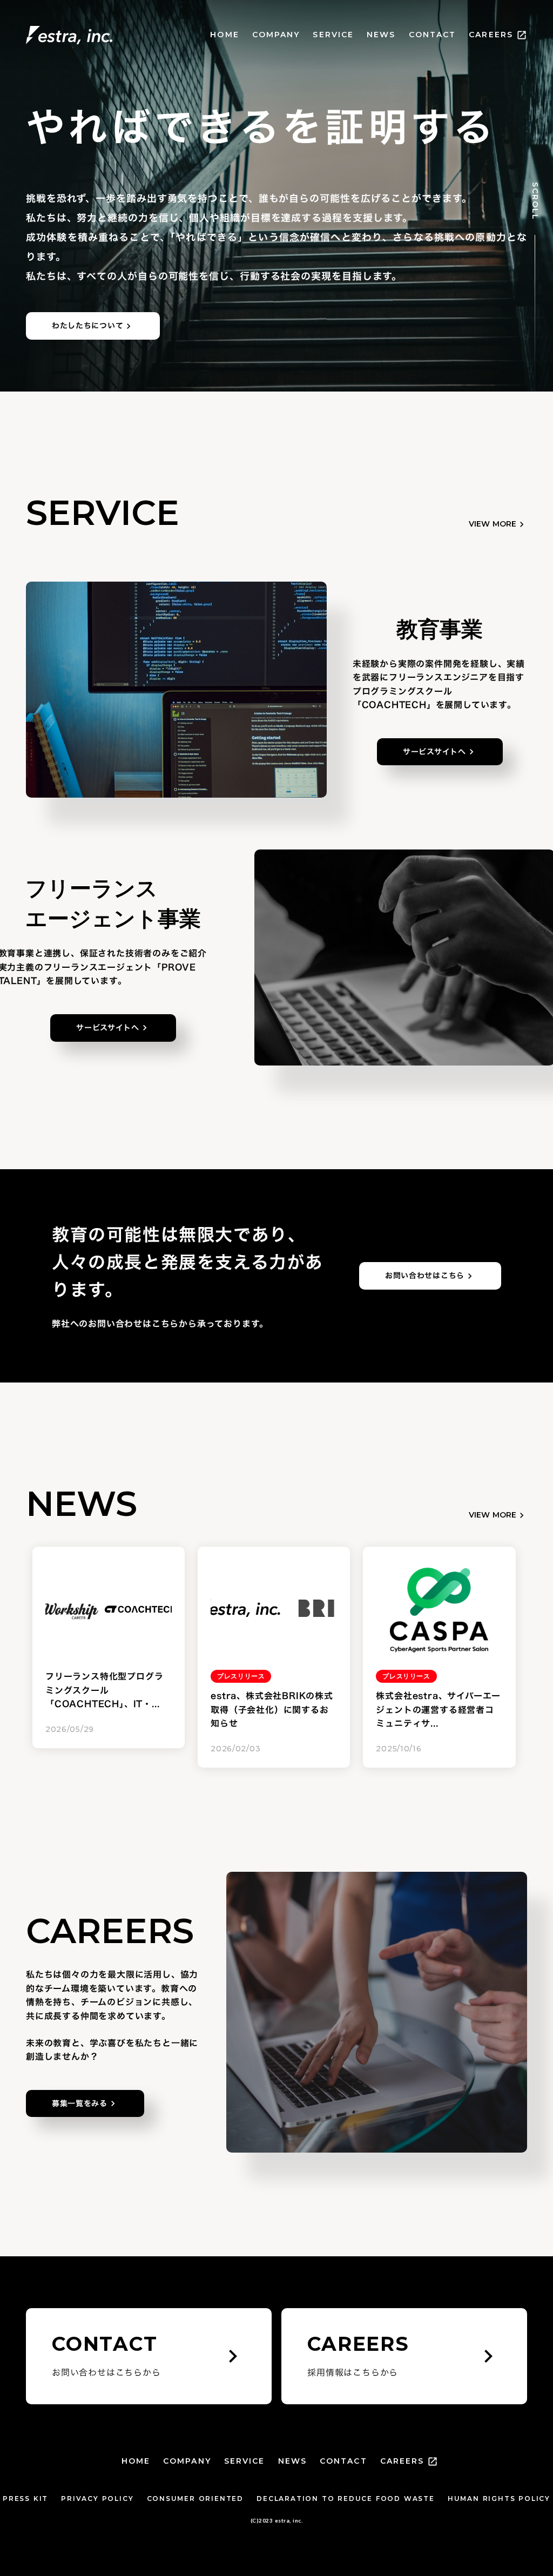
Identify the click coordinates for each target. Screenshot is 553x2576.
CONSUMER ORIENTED (195, 2499)
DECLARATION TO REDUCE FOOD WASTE (346, 2499)
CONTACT (433, 35)
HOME (224, 35)
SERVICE (333, 35)
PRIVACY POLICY (97, 2499)
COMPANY (276, 35)
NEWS (381, 35)
